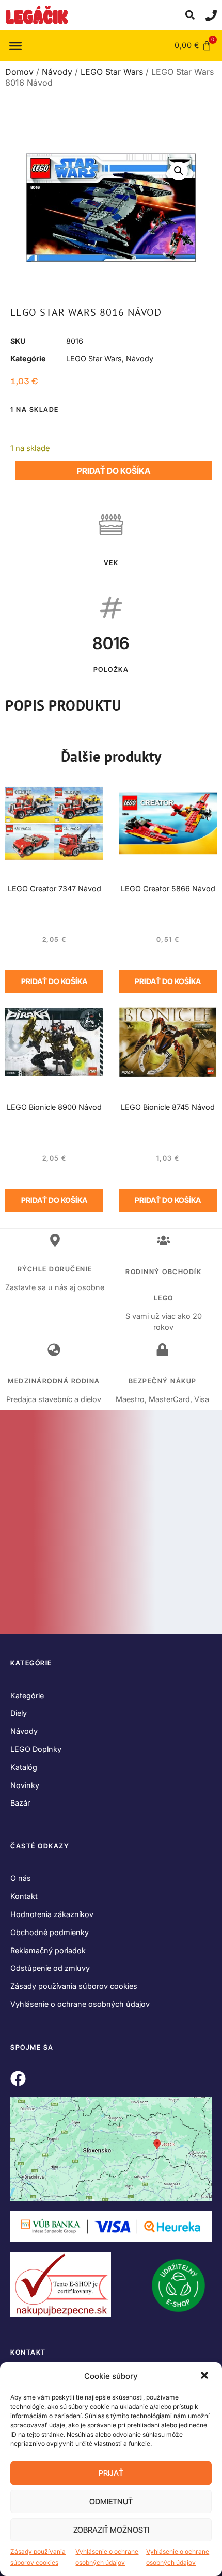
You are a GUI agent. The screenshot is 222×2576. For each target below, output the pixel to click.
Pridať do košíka (114, 471)
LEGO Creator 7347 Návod (54, 888)
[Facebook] (18, 2079)
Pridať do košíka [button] (54, 981)
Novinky (25, 1785)
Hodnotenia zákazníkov (52, 1914)
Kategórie (27, 1695)
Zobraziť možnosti (111, 2530)
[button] (205, 2376)
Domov (19, 72)
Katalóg (24, 1767)
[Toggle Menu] (15, 45)
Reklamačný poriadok (48, 1950)
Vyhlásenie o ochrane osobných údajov (107, 2557)
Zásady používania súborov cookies (38, 2557)
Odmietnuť (111, 2501)
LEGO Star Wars (112, 72)
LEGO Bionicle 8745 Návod (168, 1107)
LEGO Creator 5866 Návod (168, 888)
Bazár (20, 1803)
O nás (21, 1878)
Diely (19, 1713)
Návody (57, 72)
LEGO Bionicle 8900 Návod (54, 1107)
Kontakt (24, 1896)
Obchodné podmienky (50, 1932)
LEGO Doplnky (36, 1749)
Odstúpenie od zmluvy (50, 1968)
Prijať (111, 2473)
